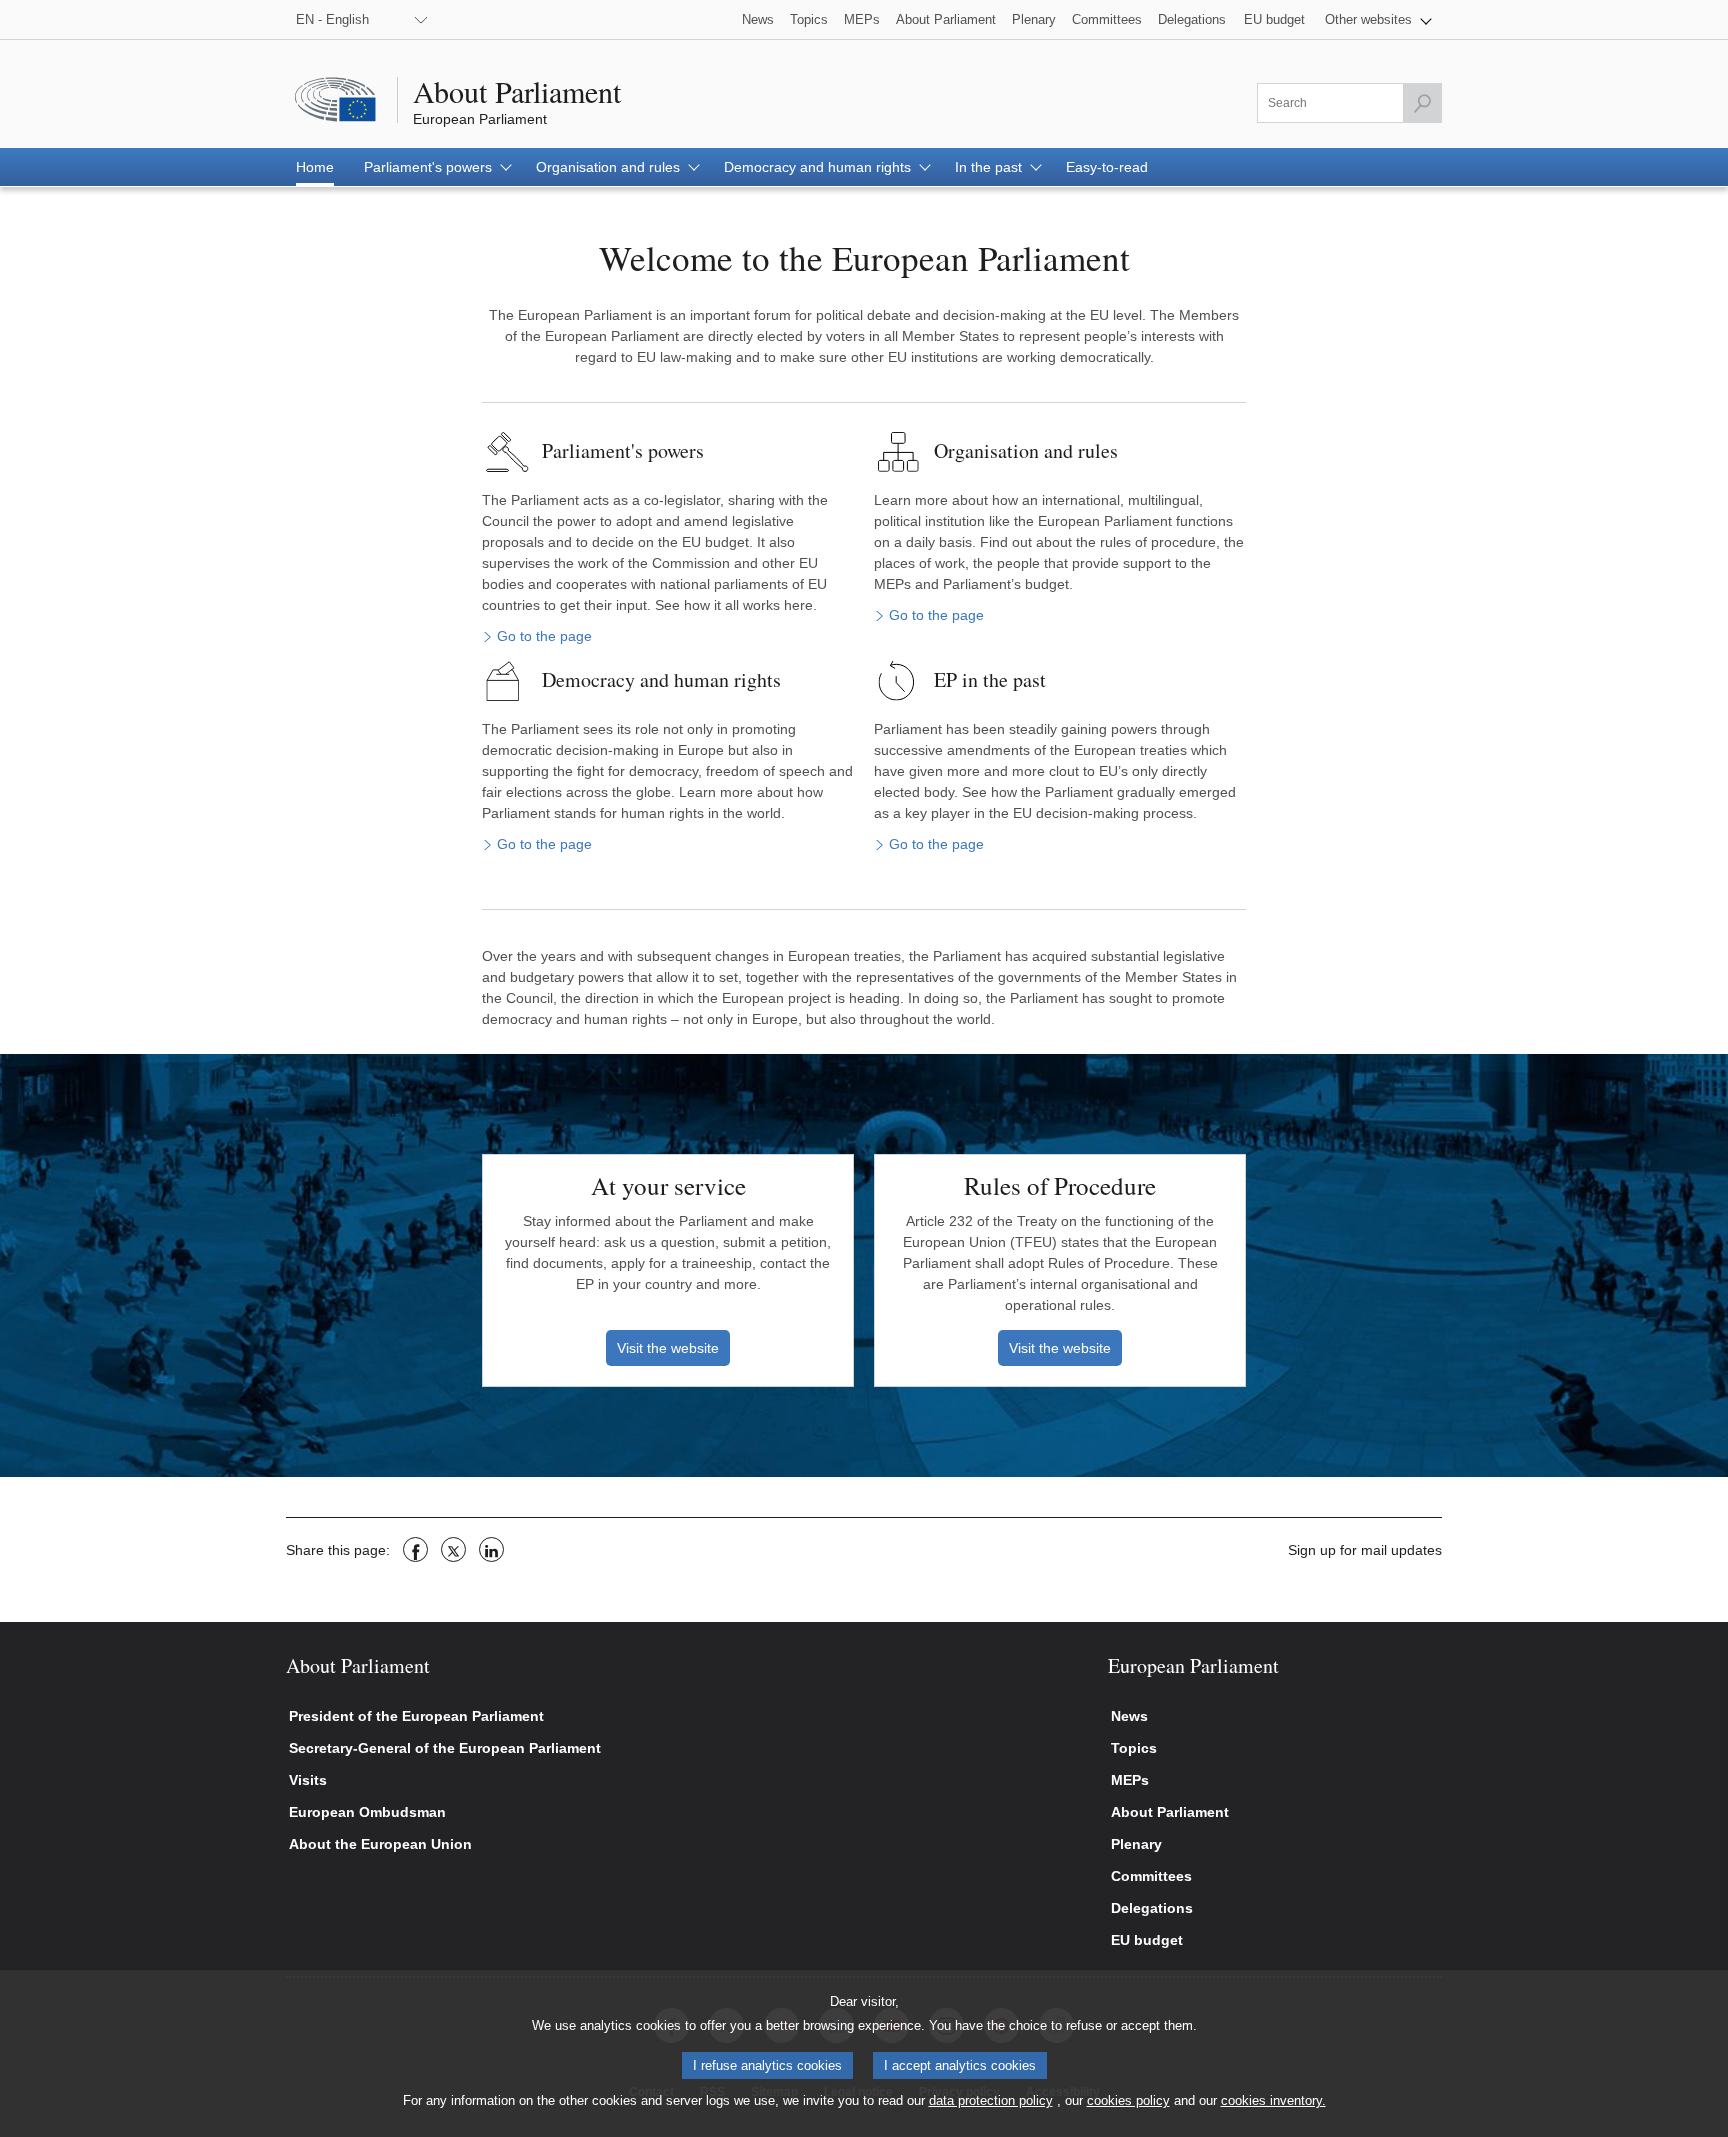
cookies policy (1128, 2100)
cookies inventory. (1273, 2100)
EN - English (332, 19)
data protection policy (991, 2100)
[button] (1378, 19)
